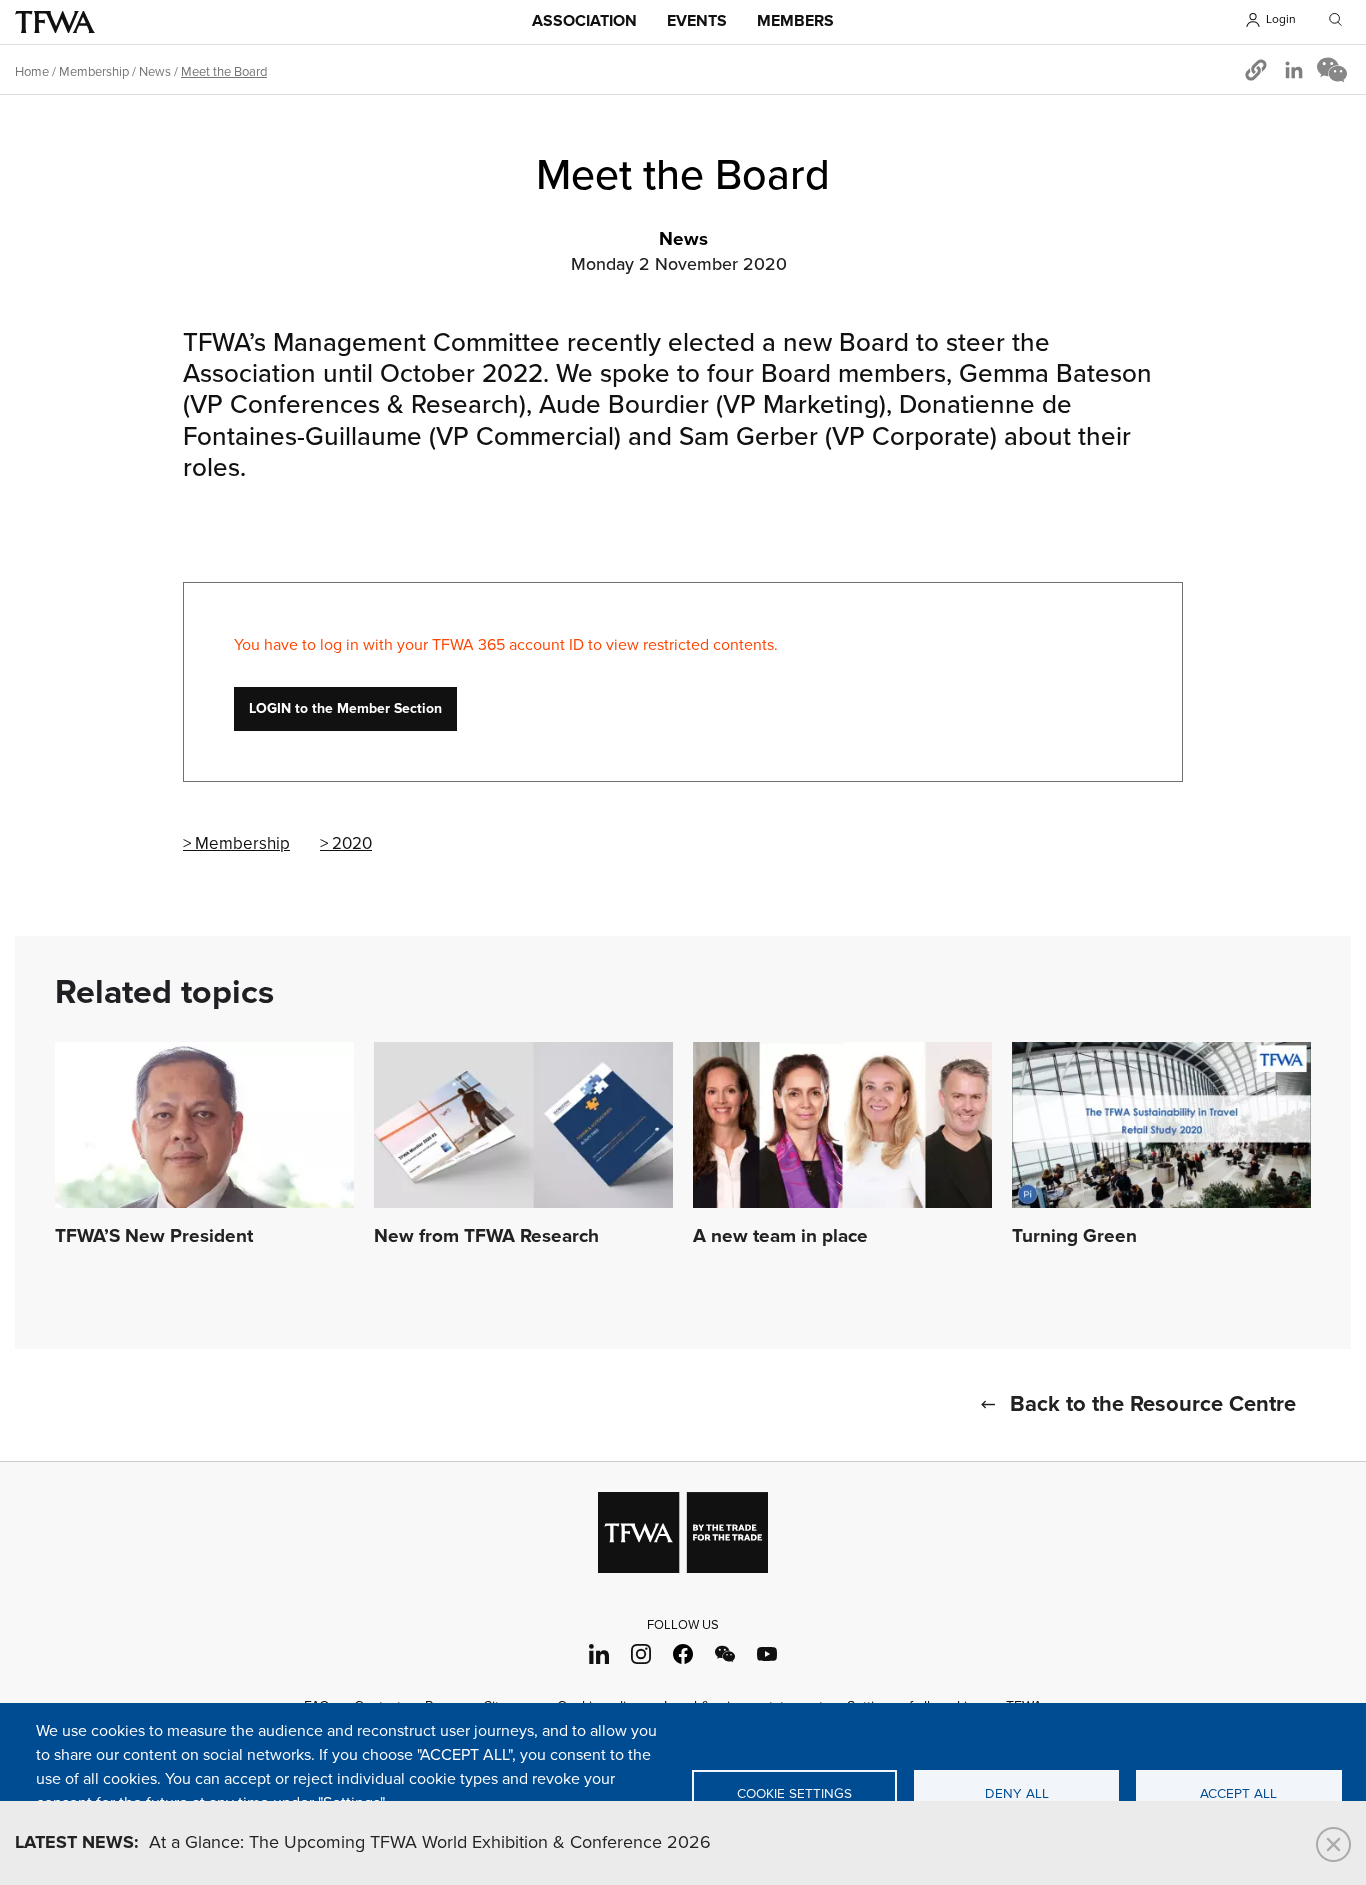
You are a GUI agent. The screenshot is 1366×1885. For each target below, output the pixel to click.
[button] (1256, 70)
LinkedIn (599, 1654)
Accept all (1238, 1794)
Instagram (641, 1654)
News (155, 72)
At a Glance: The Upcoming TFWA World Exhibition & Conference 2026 (363, 1843)
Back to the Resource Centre (1153, 1405)
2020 (352, 844)
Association (584, 21)
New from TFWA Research (486, 1237)
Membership (94, 72)
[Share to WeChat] (1332, 70)
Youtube (767, 1654)
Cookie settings (794, 1794)
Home (32, 72)
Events (697, 21)
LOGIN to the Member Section (345, 709)
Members (795, 21)
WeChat (725, 1654)
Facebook (683, 1654)
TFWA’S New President (154, 1237)
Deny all (1017, 1794)
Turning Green (1074, 1237)
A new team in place (780, 1237)
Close (1333, 1844)
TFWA (55, 22)
